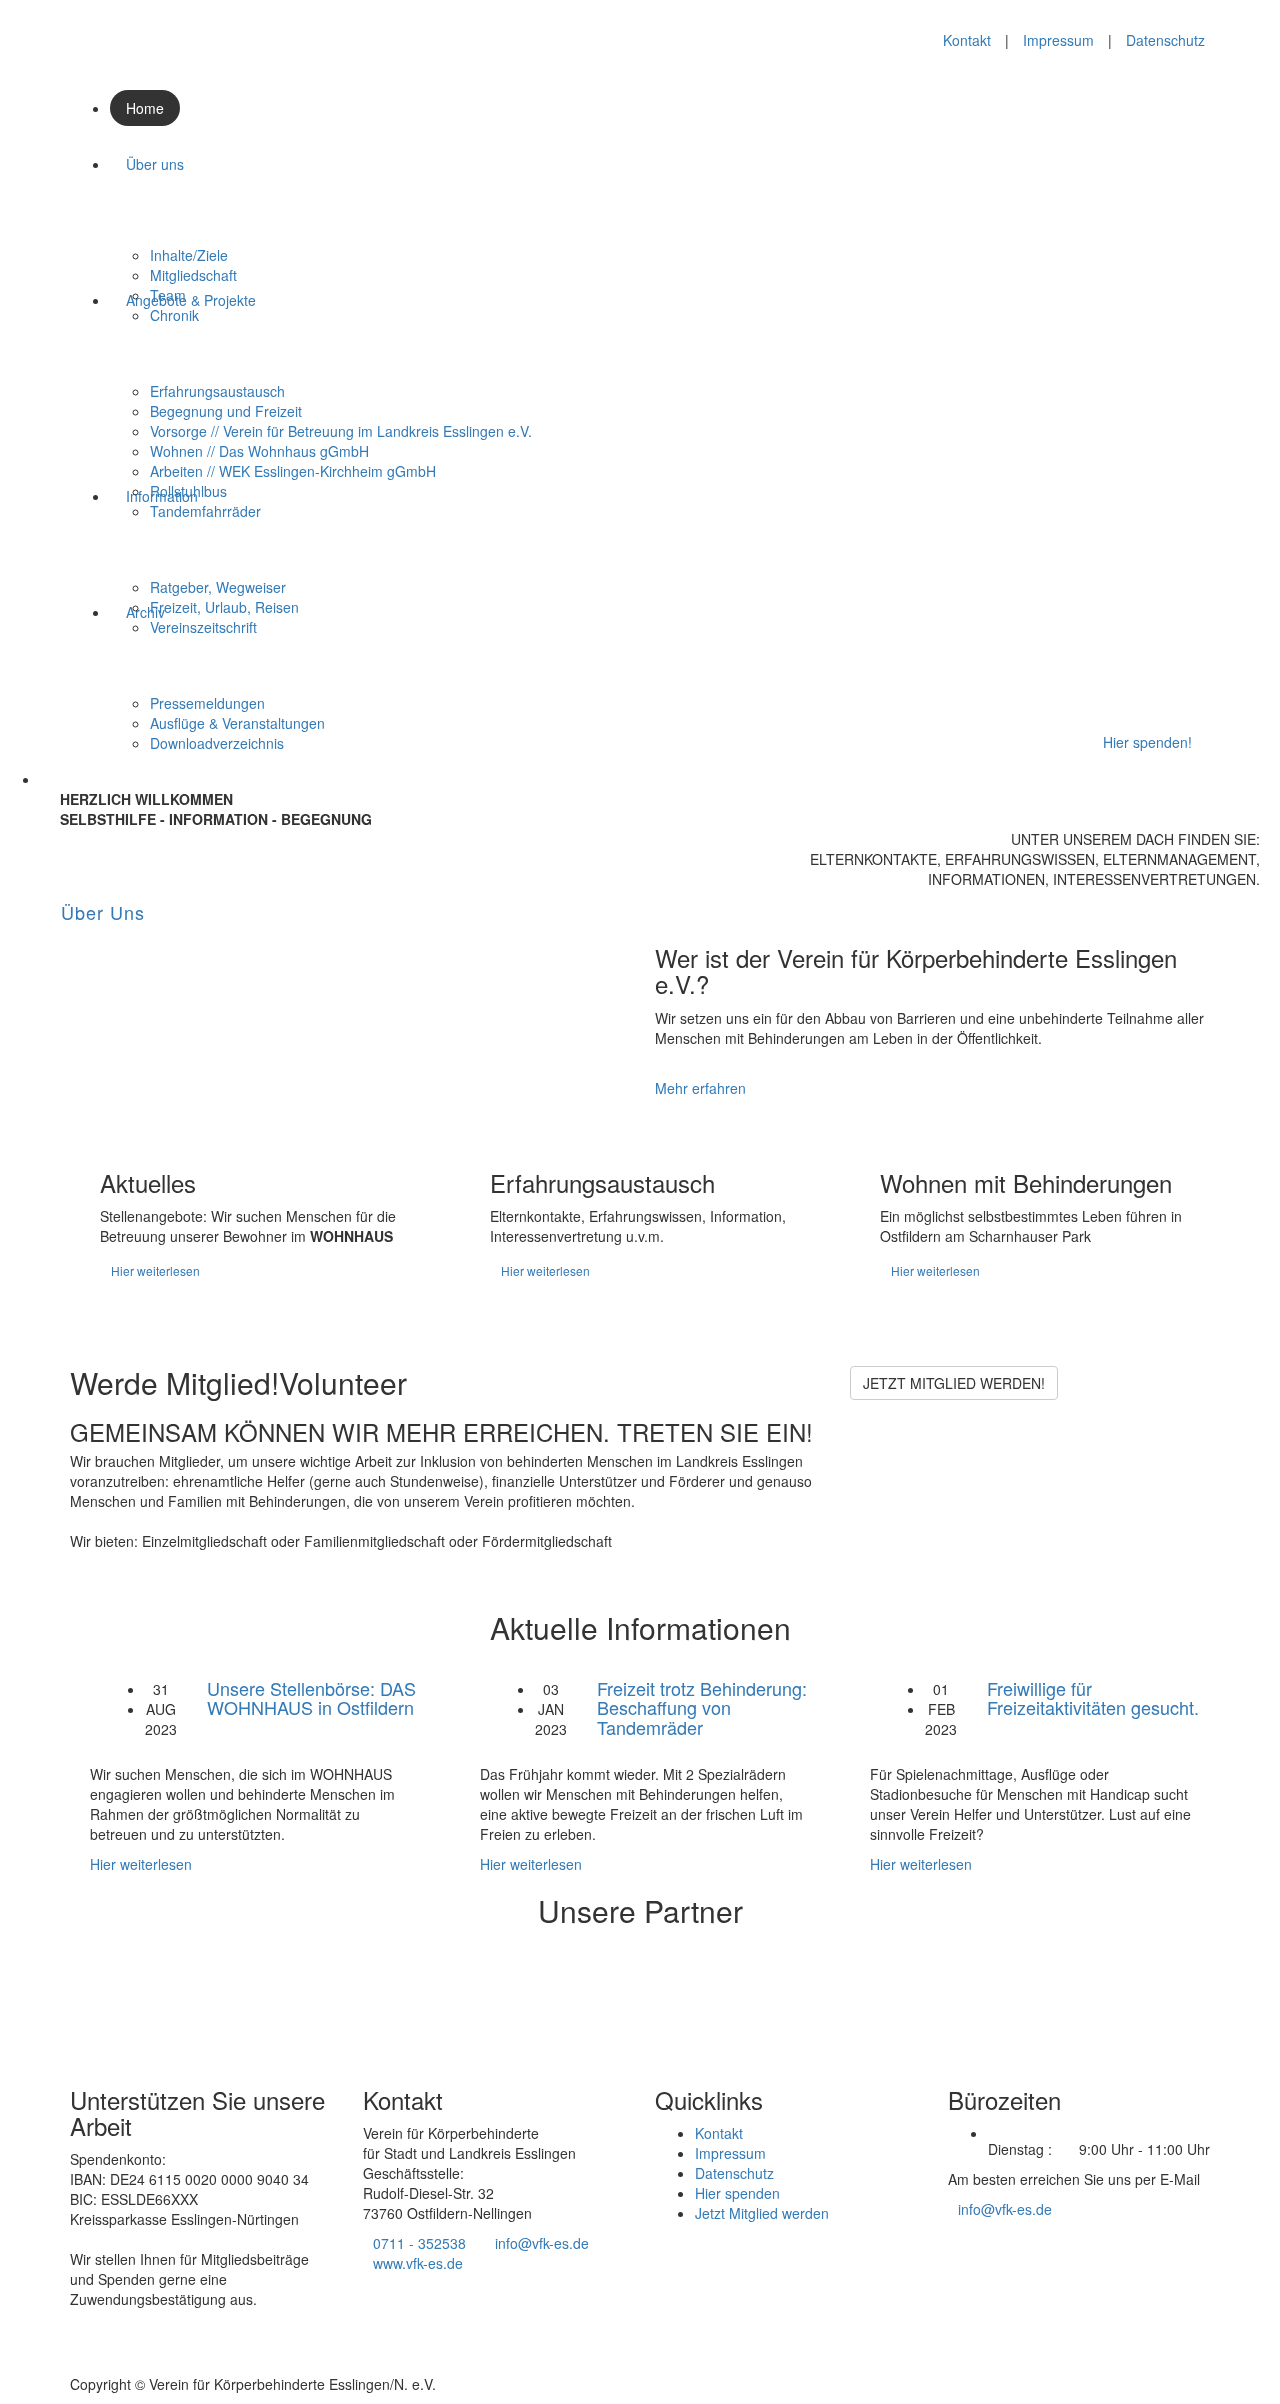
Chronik (174, 315)
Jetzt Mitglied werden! (954, 1383)
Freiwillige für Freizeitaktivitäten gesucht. (1093, 1698)
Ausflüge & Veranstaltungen (237, 723)
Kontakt (967, 40)
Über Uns (103, 912)
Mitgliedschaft (193, 275)
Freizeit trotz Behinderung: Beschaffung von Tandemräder (702, 1708)
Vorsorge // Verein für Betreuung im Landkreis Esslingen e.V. (341, 431)
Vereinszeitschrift (203, 627)
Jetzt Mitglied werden (762, 2213)
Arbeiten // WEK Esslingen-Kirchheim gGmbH (293, 471)
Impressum (1058, 40)
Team (168, 295)
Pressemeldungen (207, 703)
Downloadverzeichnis (217, 743)
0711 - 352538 (419, 2243)
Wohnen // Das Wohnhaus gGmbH (259, 451)
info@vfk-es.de (542, 2243)
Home (145, 108)
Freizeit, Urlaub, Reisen (224, 607)
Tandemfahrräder (205, 511)
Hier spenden (737, 2193)
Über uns (155, 164)
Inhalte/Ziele (189, 255)
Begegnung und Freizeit (226, 411)
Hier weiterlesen (155, 1270)
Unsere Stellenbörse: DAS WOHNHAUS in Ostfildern (311, 1698)
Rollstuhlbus (188, 491)
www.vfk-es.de (418, 2263)
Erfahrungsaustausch (217, 391)
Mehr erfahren (700, 1088)
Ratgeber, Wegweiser (218, 587)
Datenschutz (1165, 40)
